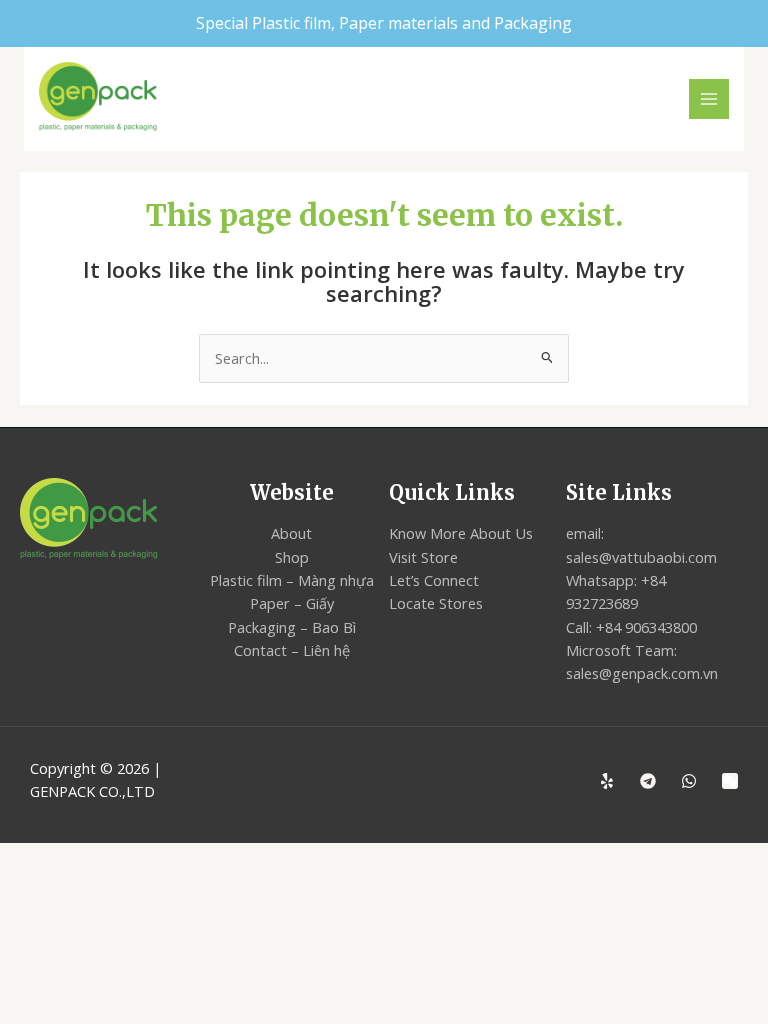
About (291, 533)
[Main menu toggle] (709, 99)
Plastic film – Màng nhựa (292, 580)
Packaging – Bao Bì (292, 627)
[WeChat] (730, 781)
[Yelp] (607, 781)
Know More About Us (461, 533)
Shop (292, 557)
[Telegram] (648, 781)
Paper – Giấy (292, 603)
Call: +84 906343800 (631, 627)
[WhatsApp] (689, 781)
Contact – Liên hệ (292, 650)
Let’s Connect (434, 580)
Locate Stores (436, 603)
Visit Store (423, 557)
